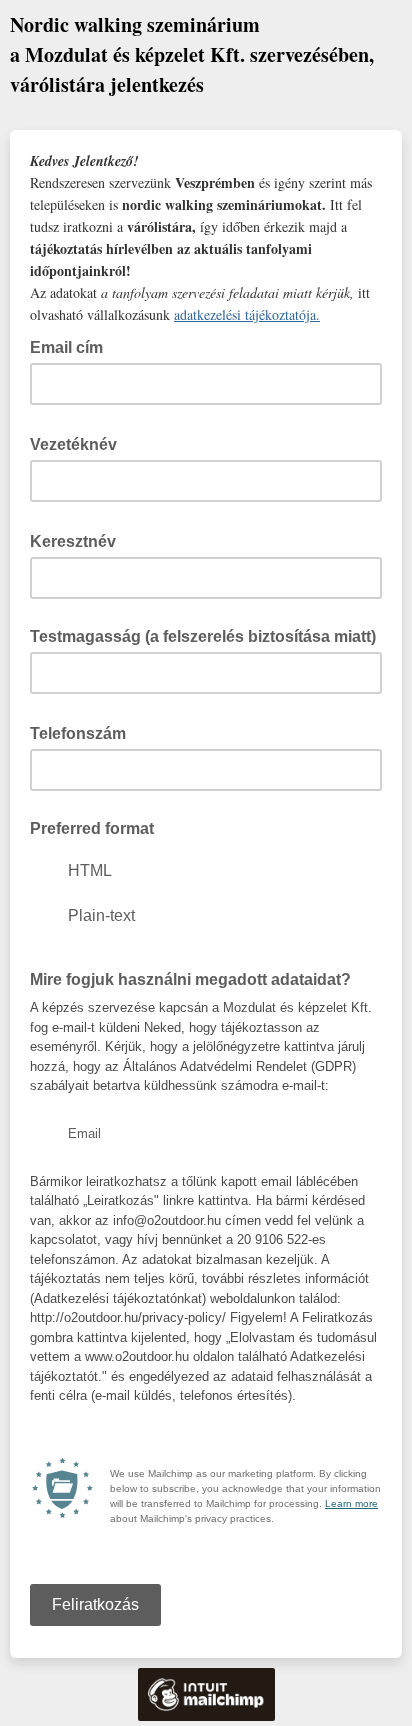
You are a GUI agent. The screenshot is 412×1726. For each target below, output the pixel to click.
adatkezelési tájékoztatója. (247, 314)
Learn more (351, 1503)
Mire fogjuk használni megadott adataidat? (196, 978)
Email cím (72, 346)
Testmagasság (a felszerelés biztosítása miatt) (203, 636)
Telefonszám (84, 732)
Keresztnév (79, 540)
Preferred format (92, 828)
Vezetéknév (79, 443)
